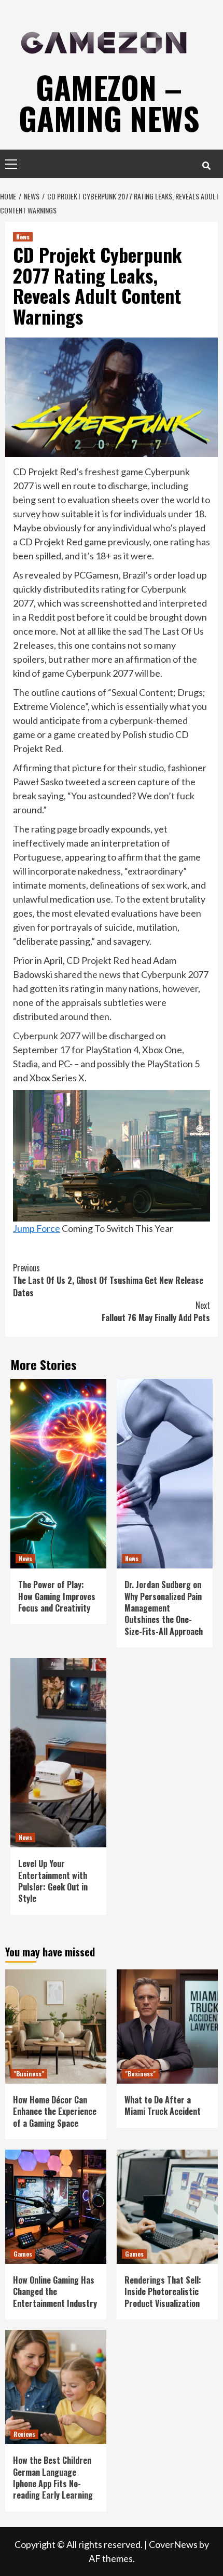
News (23, 237)
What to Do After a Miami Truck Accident (163, 2105)
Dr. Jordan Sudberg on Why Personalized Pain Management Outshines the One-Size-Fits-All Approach (164, 1608)
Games (23, 2254)
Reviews (24, 2434)
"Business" (29, 2074)
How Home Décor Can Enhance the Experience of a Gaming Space (55, 2111)
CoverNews (173, 2544)
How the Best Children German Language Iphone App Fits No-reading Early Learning (53, 2478)
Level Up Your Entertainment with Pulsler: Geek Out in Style (53, 1881)
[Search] (206, 165)
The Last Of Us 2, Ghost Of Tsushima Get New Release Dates (108, 1280)
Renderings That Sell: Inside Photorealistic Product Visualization (163, 2292)
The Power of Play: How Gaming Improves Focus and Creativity (57, 1596)
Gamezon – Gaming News (109, 102)
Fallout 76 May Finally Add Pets (156, 1311)
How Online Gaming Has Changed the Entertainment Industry (55, 2292)
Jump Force (37, 1228)
